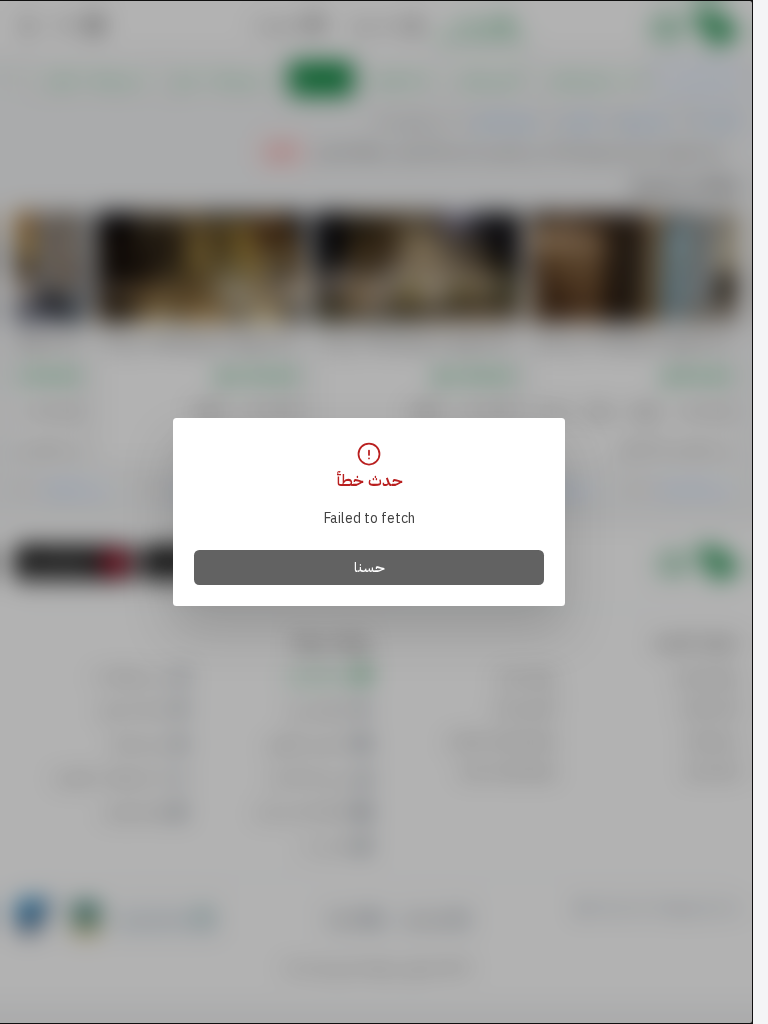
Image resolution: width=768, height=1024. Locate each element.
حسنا (369, 567)
